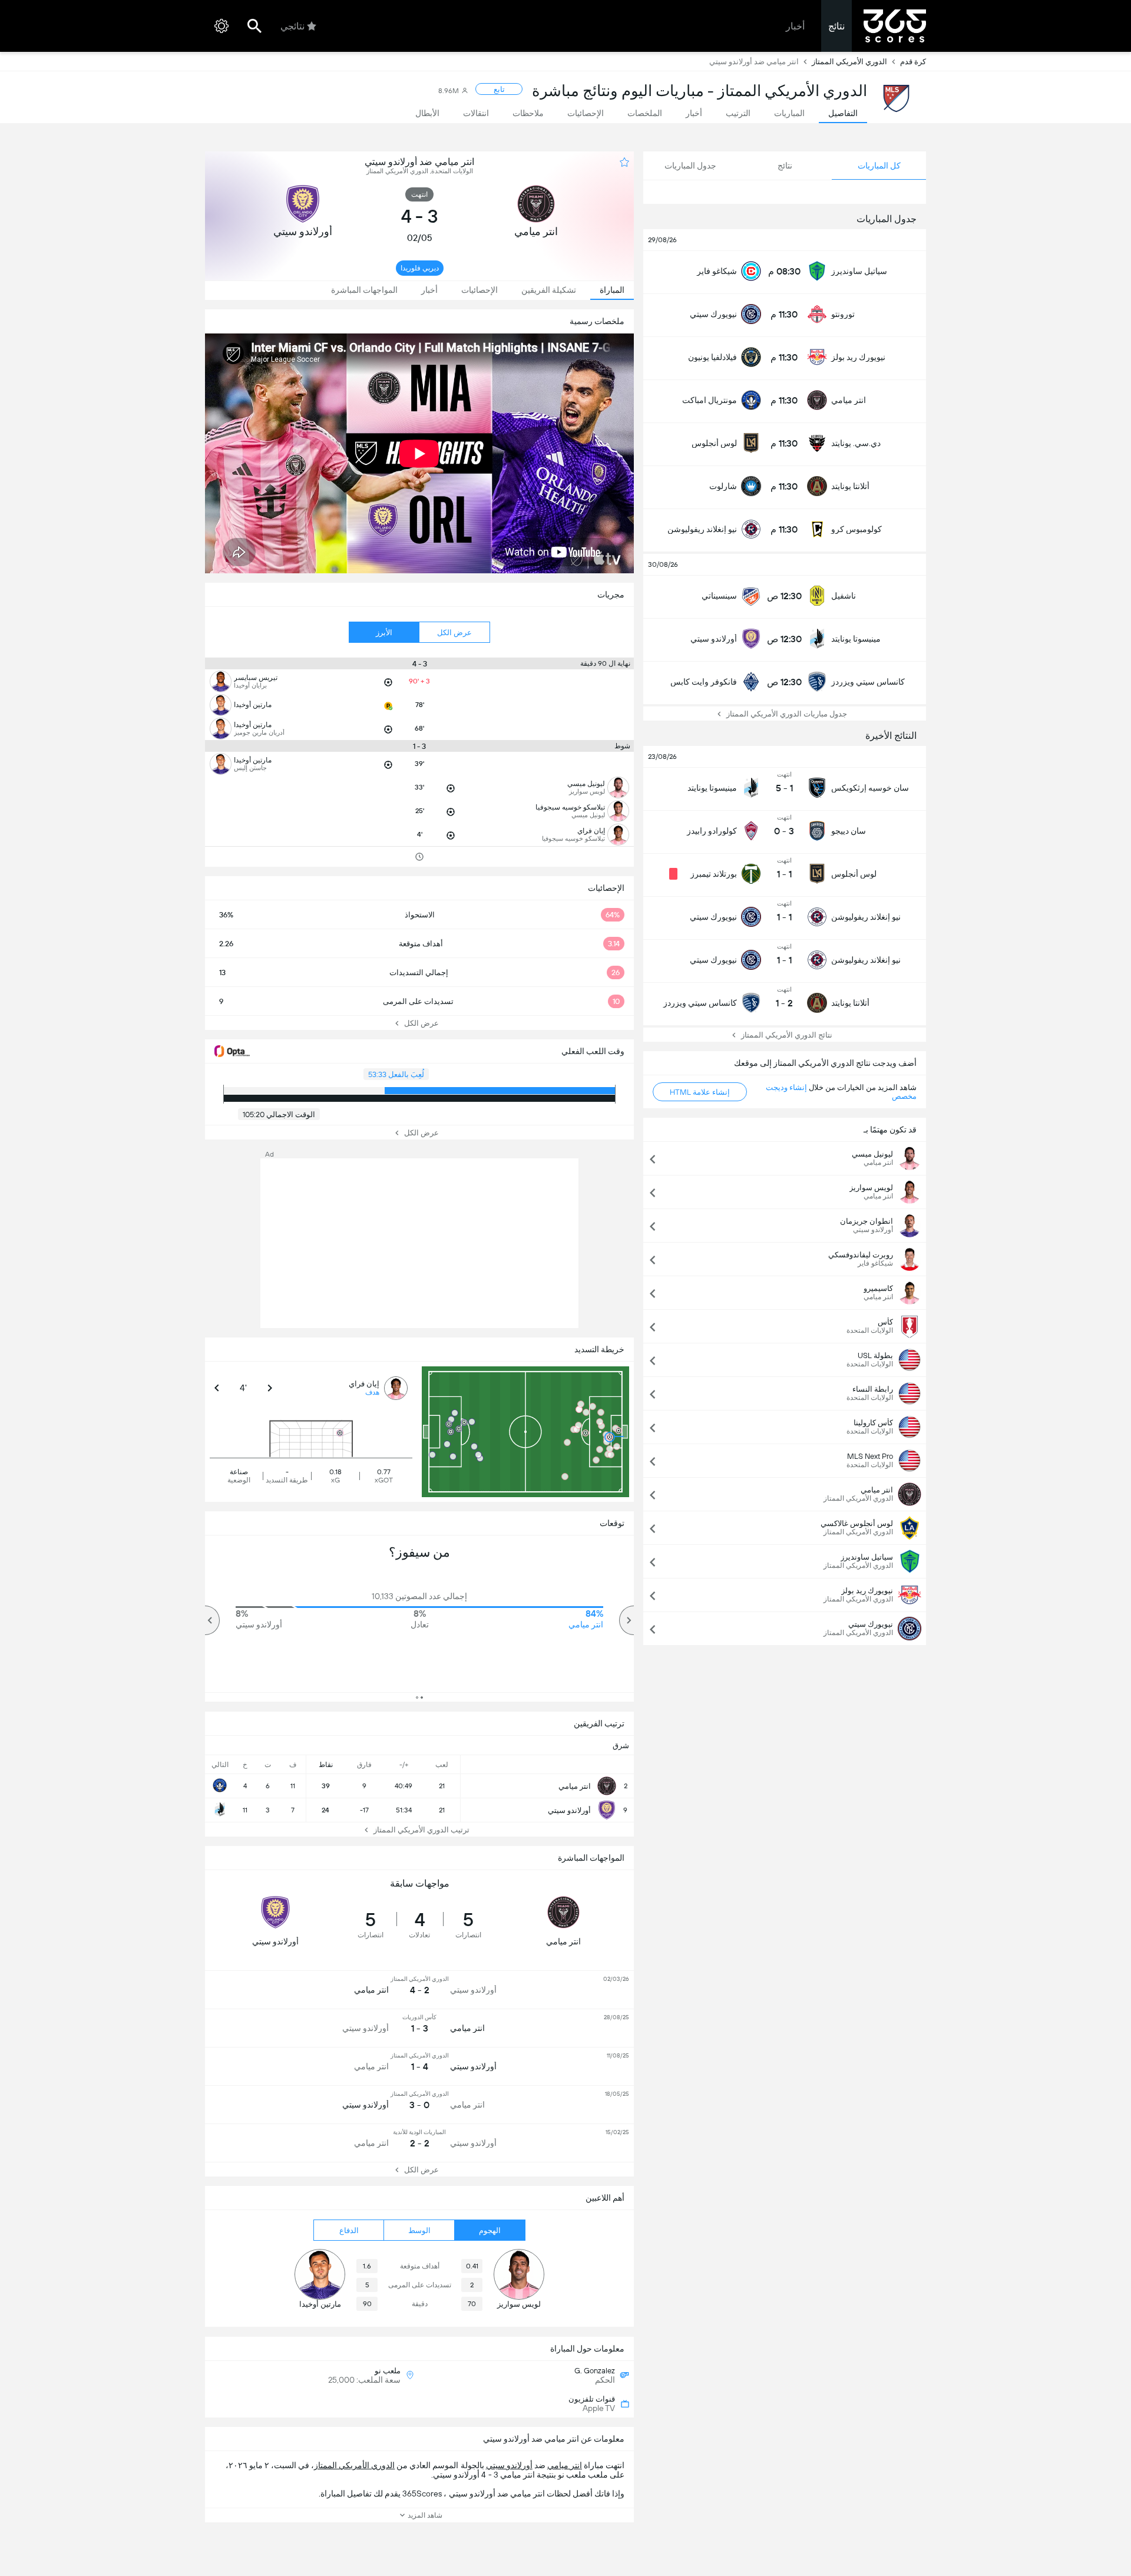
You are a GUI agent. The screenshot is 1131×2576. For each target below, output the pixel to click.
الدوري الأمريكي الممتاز (849, 62)
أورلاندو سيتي (509, 2465)
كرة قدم (913, 62)
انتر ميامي (565, 2465)
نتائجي (292, 26)
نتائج (836, 26)
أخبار (795, 26)
